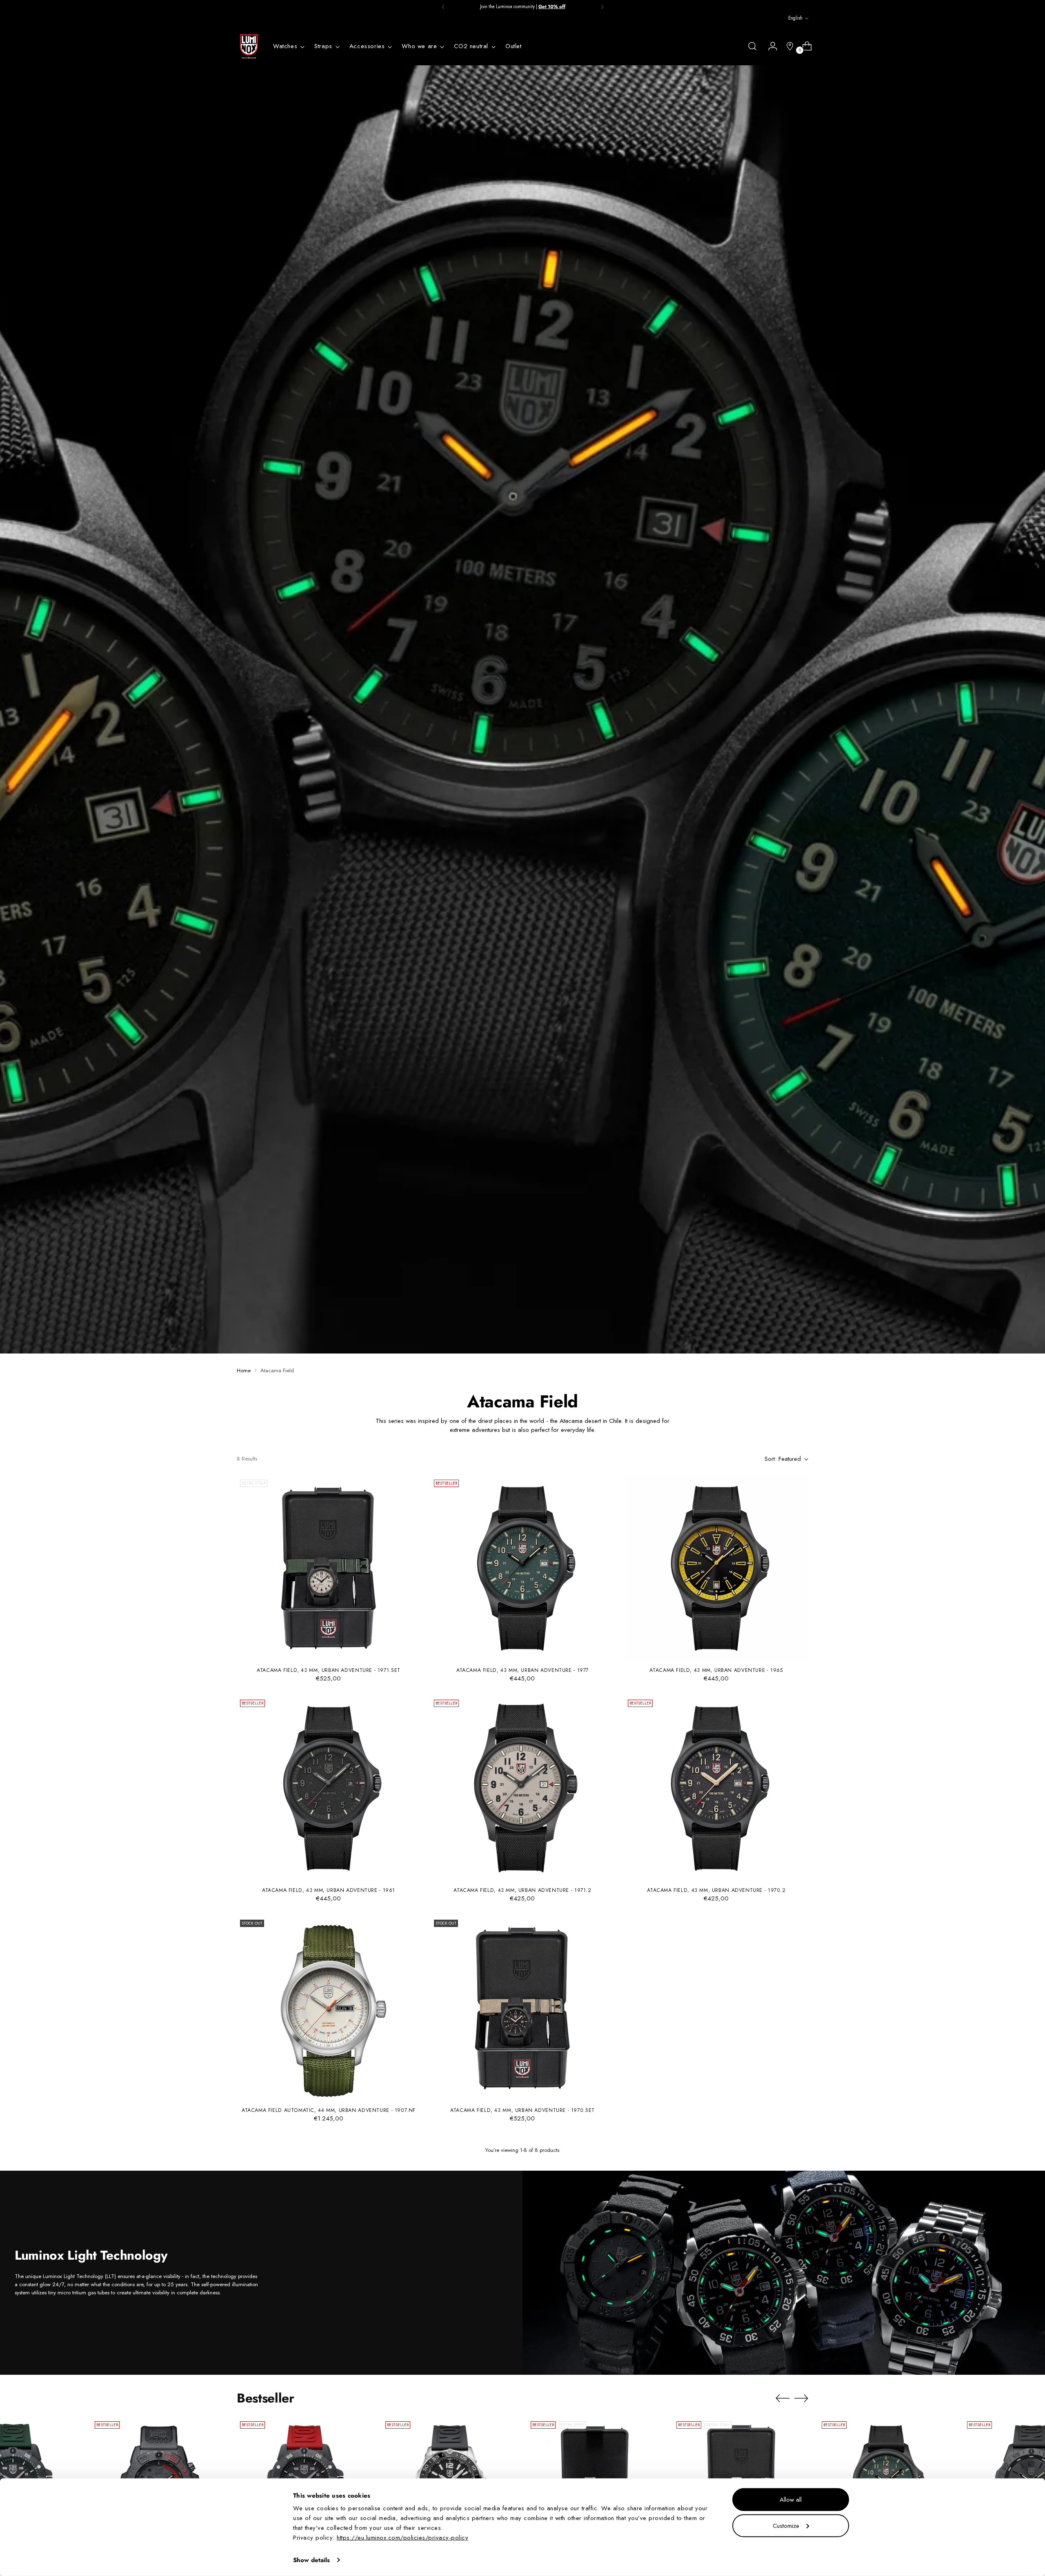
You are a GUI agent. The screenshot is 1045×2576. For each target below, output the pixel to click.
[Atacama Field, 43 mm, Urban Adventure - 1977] (522, 1568)
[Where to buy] (787, 46)
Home (244, 1370)
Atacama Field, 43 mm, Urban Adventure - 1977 (522, 1670)
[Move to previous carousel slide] (783, 2398)
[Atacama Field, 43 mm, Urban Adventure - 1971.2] (522, 1788)
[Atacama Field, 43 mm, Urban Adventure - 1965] (716, 1568)
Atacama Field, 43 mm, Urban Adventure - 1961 (329, 1890)
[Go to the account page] (769, 46)
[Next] (602, 7)
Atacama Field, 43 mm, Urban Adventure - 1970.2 (716, 1890)
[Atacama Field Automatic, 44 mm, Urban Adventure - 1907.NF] (329, 2008)
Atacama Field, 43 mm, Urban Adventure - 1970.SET (522, 2110)
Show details (311, 2560)
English (795, 18)
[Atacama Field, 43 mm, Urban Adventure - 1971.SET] (329, 1568)
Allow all (791, 2500)
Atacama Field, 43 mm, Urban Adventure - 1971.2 (522, 1890)
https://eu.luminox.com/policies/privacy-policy (402, 2538)
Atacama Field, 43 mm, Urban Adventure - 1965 (716, 1670)
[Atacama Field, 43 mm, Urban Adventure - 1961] (329, 1788)
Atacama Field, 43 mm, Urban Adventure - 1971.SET (329, 1670)
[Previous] (443, 7)
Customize (786, 2525)
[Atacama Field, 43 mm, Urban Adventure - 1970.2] (716, 1788)
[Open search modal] (752, 46)
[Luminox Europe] (249, 47)
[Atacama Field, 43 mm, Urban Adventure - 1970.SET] (522, 2008)
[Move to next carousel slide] (801, 2398)
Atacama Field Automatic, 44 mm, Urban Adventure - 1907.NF (329, 2110)
